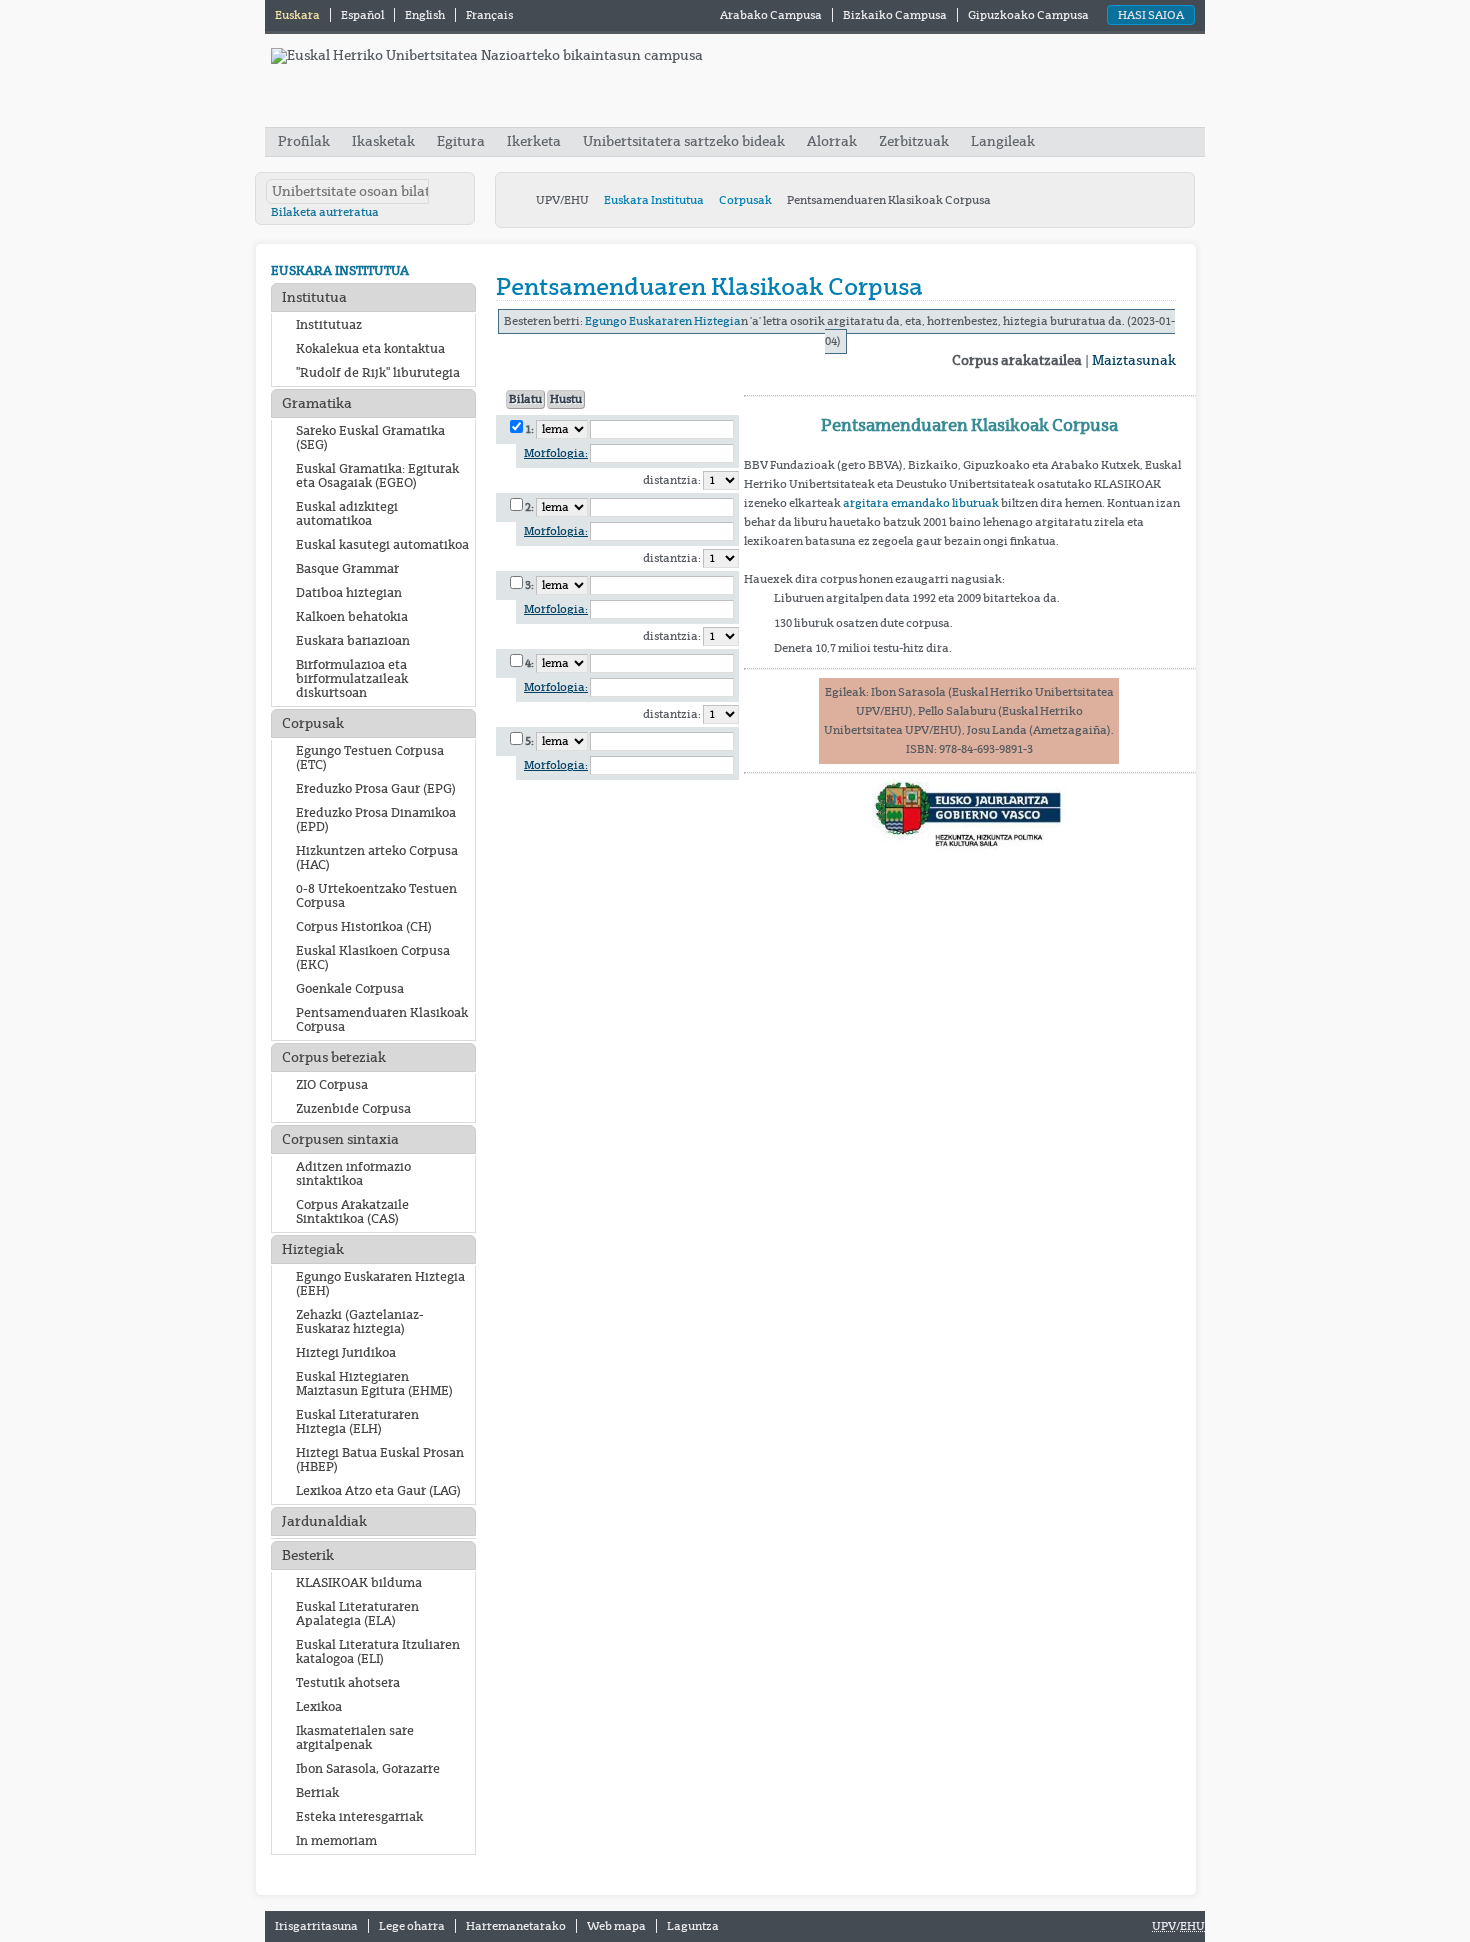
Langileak (1003, 141)
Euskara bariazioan (353, 641)
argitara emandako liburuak (921, 503)
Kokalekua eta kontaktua (370, 349)
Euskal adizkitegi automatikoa (347, 514)
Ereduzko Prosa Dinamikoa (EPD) (376, 820)
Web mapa (616, 1926)
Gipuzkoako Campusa (1028, 15)
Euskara (298, 15)
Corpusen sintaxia (340, 1139)
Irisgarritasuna (316, 1926)
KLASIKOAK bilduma (359, 1583)
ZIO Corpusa (332, 1085)
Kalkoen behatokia (352, 617)
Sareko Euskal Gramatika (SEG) (370, 438)
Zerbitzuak (914, 141)
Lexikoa (319, 1707)
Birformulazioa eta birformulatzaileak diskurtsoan (352, 679)
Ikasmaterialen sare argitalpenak (355, 1738)
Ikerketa (535, 141)
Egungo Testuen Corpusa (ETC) (370, 758)
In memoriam (336, 1841)
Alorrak (832, 141)
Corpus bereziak (334, 1057)
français (489, 15)
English (426, 15)
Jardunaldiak (324, 1521)
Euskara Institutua (654, 200)
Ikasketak (383, 141)
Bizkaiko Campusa (895, 15)
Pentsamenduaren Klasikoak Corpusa (382, 1020)
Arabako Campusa (771, 15)
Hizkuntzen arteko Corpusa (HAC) (377, 858)
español (363, 15)
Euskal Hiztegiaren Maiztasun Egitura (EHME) (374, 1384)
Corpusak (745, 200)
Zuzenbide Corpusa (353, 1109)
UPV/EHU (562, 200)
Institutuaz (329, 325)
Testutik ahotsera (348, 1683)
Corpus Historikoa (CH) (364, 927)
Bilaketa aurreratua (325, 212)
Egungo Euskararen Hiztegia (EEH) (380, 1284)
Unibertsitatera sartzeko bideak (684, 141)
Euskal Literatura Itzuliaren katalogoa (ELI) (378, 1652)
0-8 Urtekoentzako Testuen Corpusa (376, 896)
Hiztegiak (313, 1249)
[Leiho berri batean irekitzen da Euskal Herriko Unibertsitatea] (487, 56)
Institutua (314, 297)
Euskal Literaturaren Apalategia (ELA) (357, 1614)
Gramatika (317, 403)
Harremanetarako (516, 1926)
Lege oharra (412, 1926)
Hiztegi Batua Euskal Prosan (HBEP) (380, 1460)
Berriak (317, 1793)
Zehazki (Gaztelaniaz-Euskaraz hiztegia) (360, 1322)
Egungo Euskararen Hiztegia (663, 321)
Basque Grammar (347, 569)
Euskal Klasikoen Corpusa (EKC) (373, 958)
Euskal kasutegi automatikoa (382, 545)
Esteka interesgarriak (359, 1817)
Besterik (308, 1555)
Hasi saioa (1151, 15)
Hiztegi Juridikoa (346, 1353)
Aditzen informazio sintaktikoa (353, 1174)
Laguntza (693, 1926)
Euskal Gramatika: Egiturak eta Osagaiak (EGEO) (377, 476)
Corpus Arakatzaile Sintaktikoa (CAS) (352, 1212)
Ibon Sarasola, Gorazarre (368, 1769)
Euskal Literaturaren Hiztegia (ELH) (357, 1422)
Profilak (305, 141)
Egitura (461, 141)
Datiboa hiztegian (349, 593)
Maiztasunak (1134, 360)
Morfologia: (556, 453)
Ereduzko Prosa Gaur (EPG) (376, 789)
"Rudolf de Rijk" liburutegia (378, 373)
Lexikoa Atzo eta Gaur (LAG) (378, 1491)
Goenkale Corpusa (350, 989)
